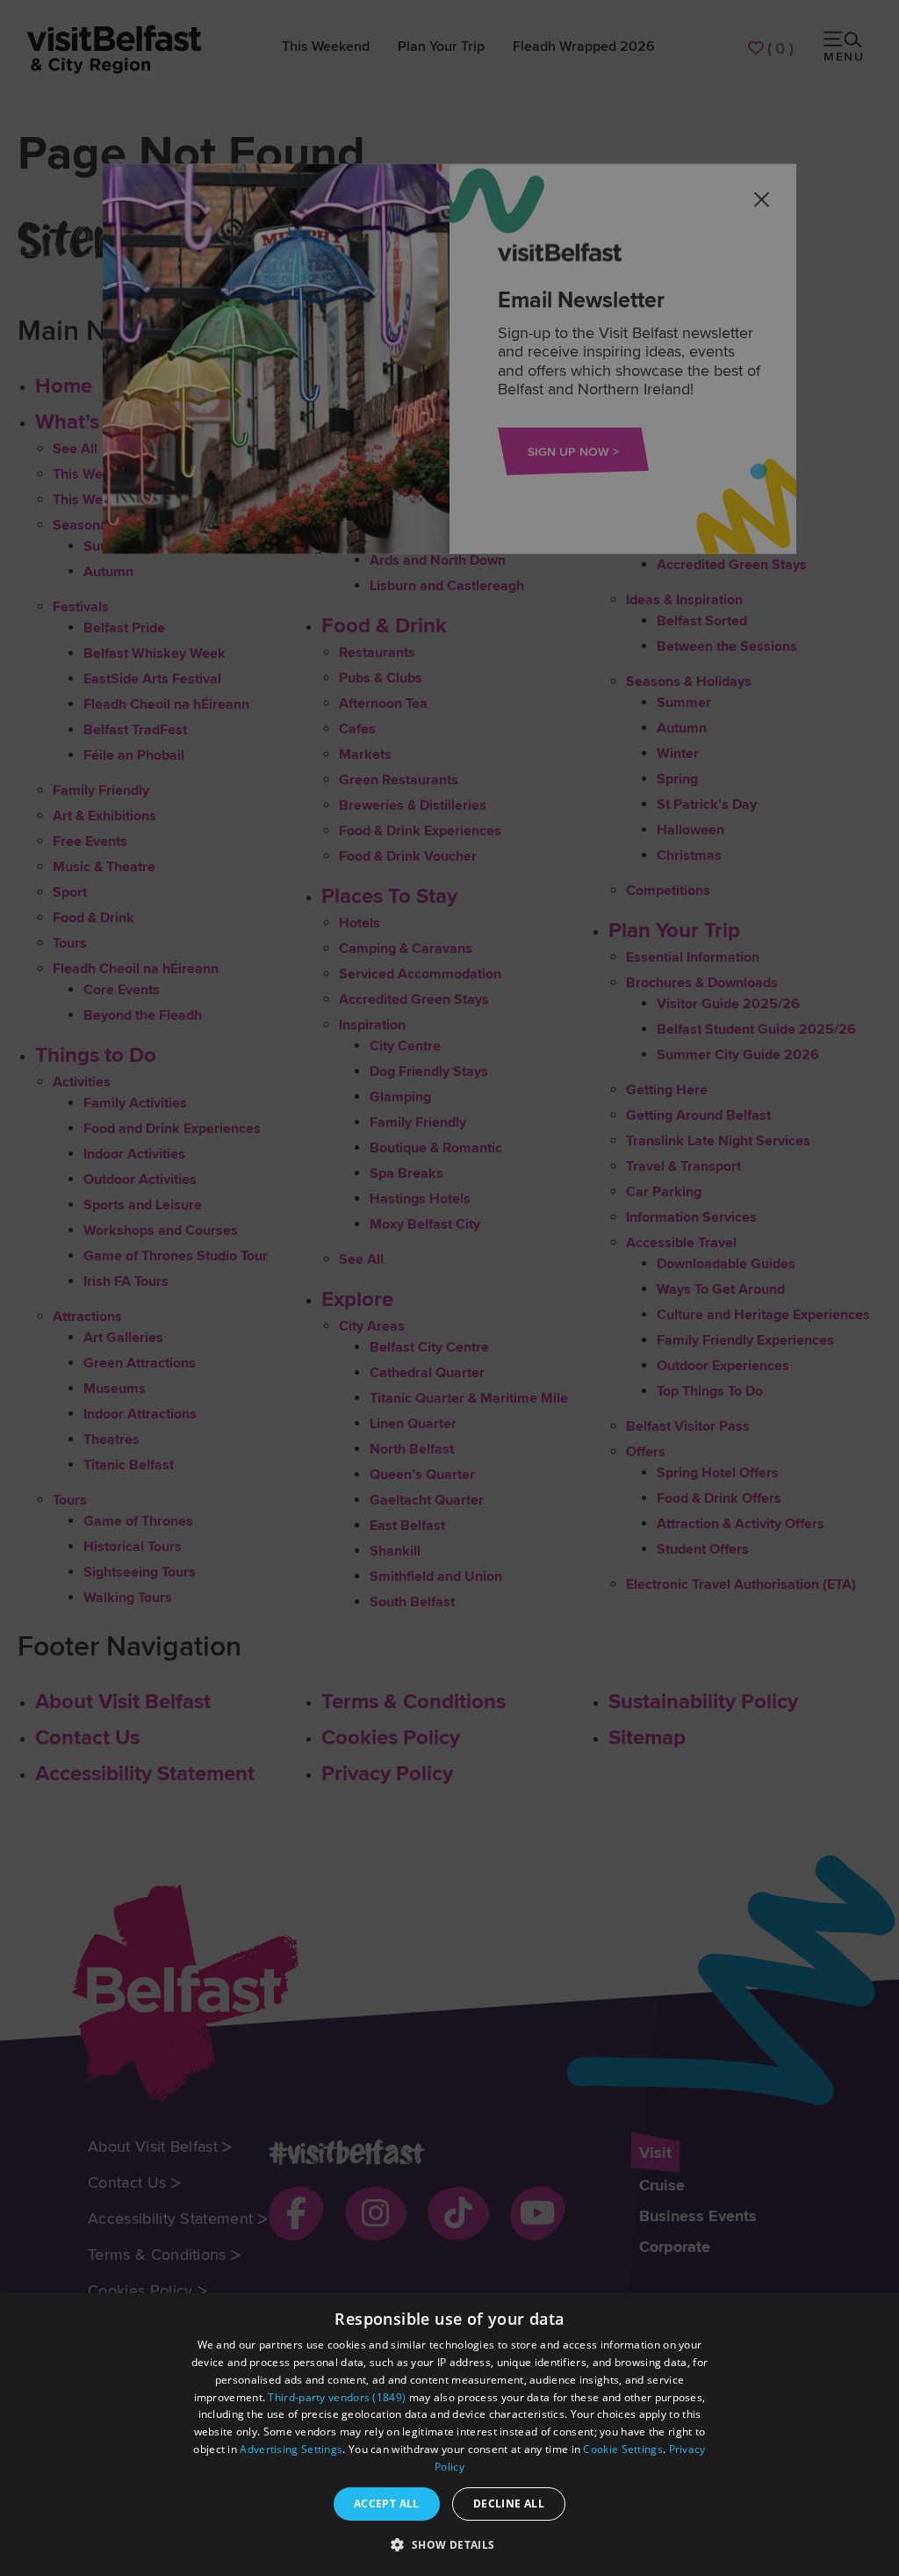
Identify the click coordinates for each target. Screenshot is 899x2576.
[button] (449, 2544)
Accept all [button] (387, 2504)
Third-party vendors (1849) (337, 2397)
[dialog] (449, 2435)
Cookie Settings (623, 2449)
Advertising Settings (291, 2449)
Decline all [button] (509, 2504)
